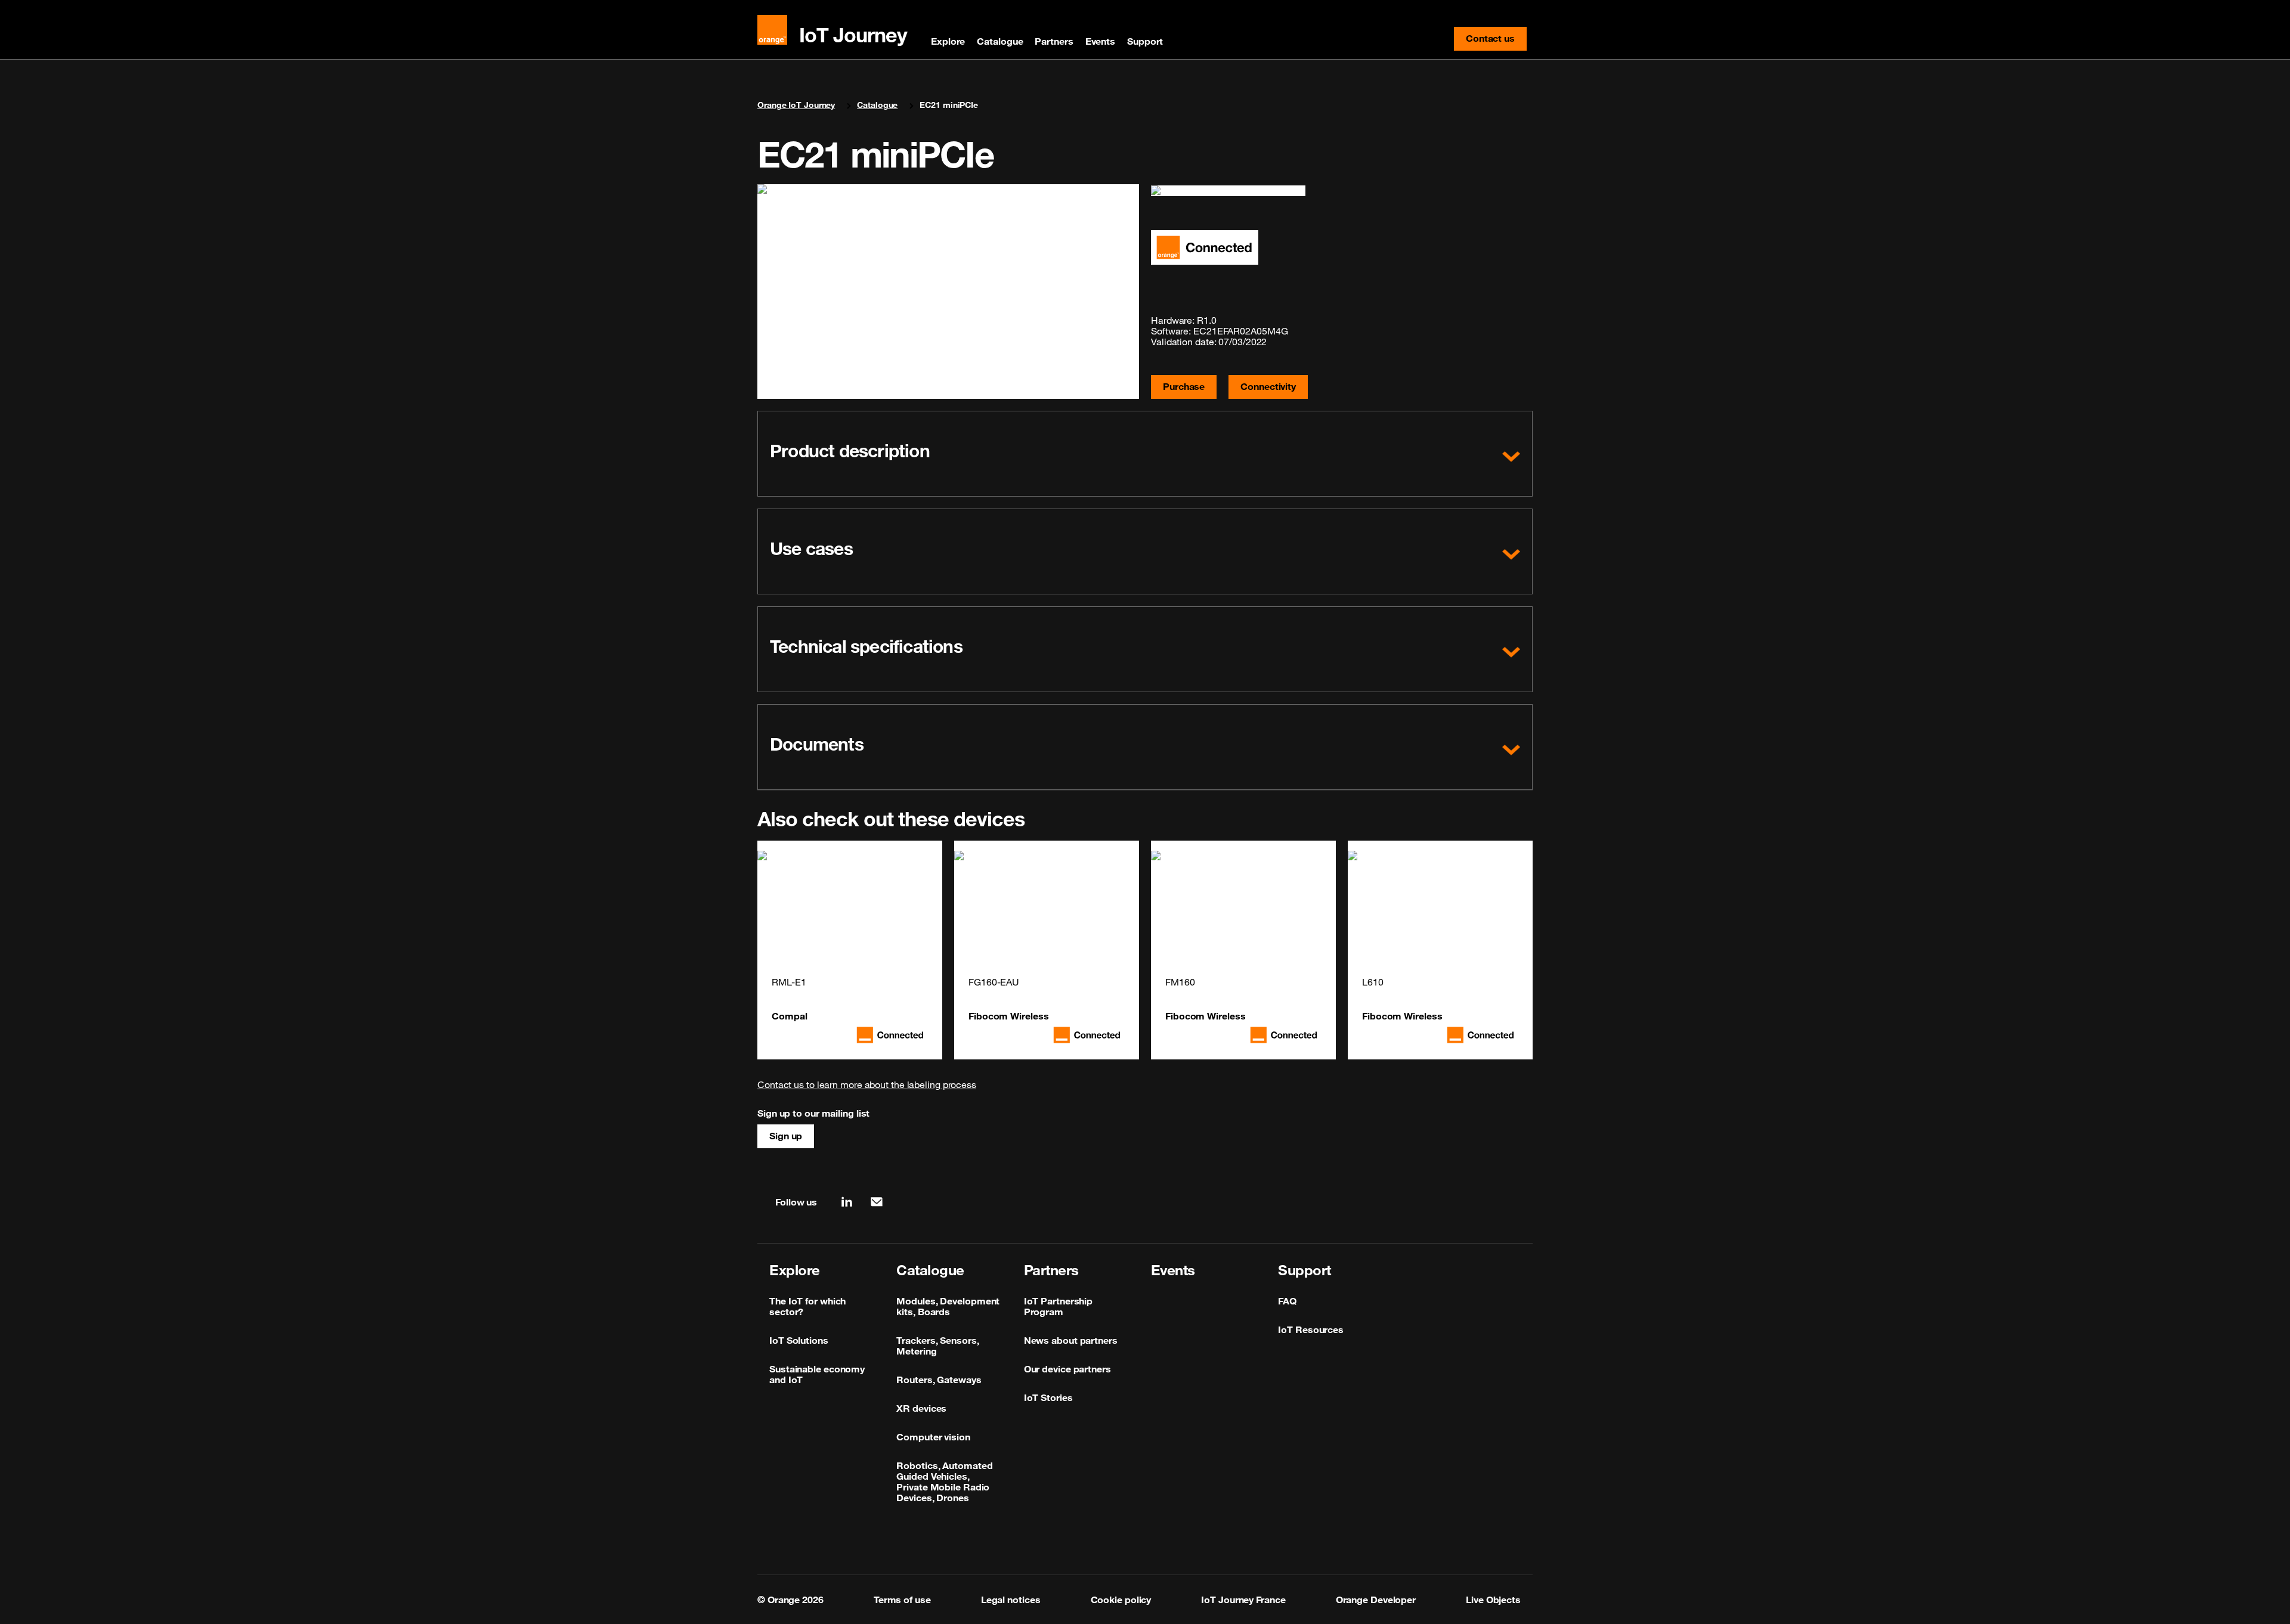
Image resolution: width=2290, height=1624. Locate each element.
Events (1100, 41)
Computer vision (933, 1437)
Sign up (786, 1136)
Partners (1054, 41)
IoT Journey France (1243, 1600)
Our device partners (1067, 1369)
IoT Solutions (799, 1340)
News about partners (1071, 1340)
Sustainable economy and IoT (817, 1374)
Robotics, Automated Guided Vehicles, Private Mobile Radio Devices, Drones (944, 1482)
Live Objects (1493, 1600)
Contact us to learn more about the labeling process (867, 1084)
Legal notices (1011, 1600)
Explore (948, 41)
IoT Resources (1311, 1329)
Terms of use (902, 1600)
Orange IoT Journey (796, 105)
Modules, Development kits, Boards (948, 1306)
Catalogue (1000, 41)
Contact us (1496, 41)
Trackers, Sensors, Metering (937, 1346)
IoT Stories (1048, 1397)
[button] (1145, 454)
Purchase (1184, 386)
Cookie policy (1121, 1600)
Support (1145, 41)
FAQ (1287, 1301)
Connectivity (1268, 386)
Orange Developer (1376, 1600)
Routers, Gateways (939, 1380)
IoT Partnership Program (1059, 1306)
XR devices (921, 1408)
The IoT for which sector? (807, 1306)
